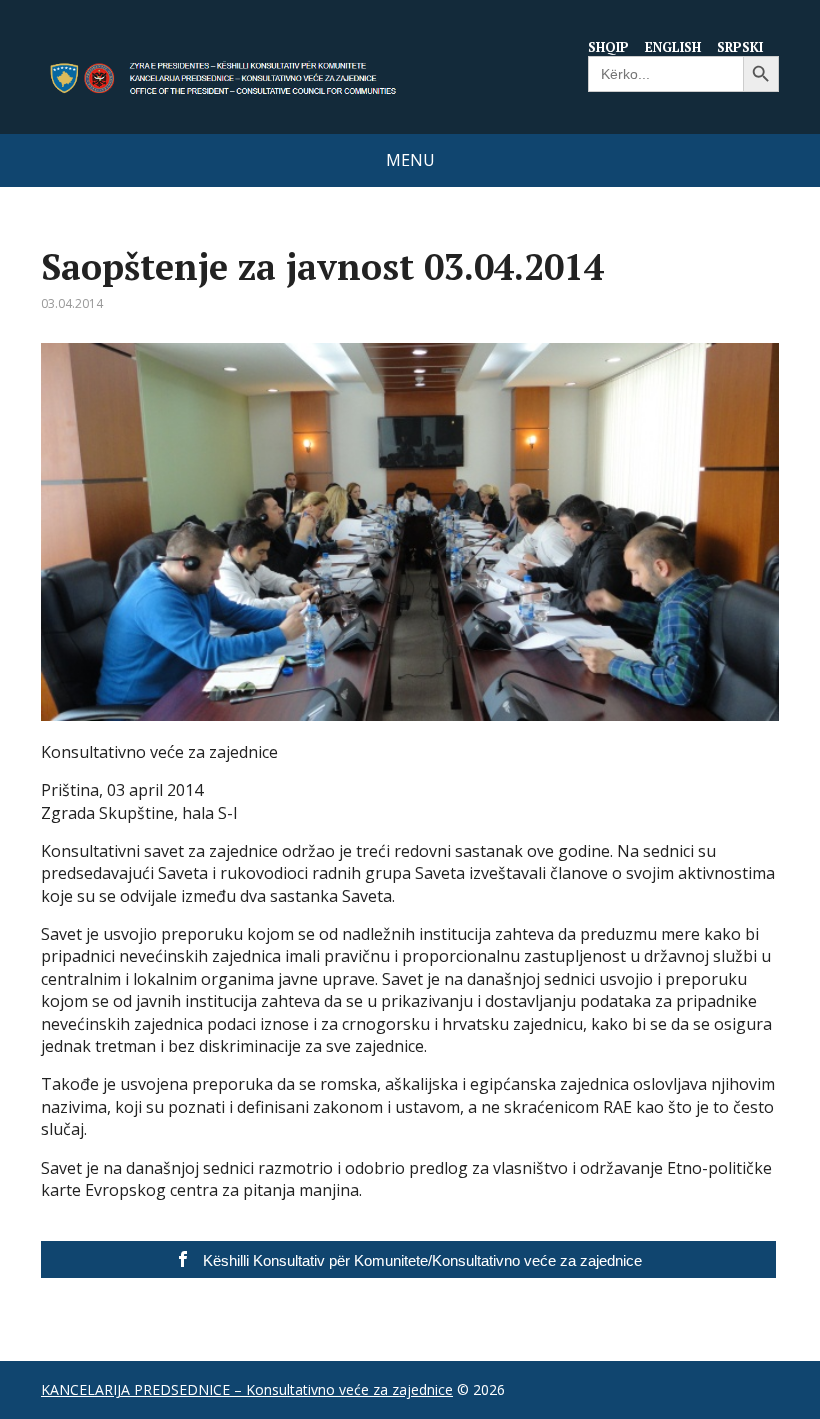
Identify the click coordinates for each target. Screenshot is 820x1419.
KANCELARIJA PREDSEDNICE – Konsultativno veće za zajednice (247, 1389)
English (673, 47)
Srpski (740, 47)
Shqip (608, 47)
